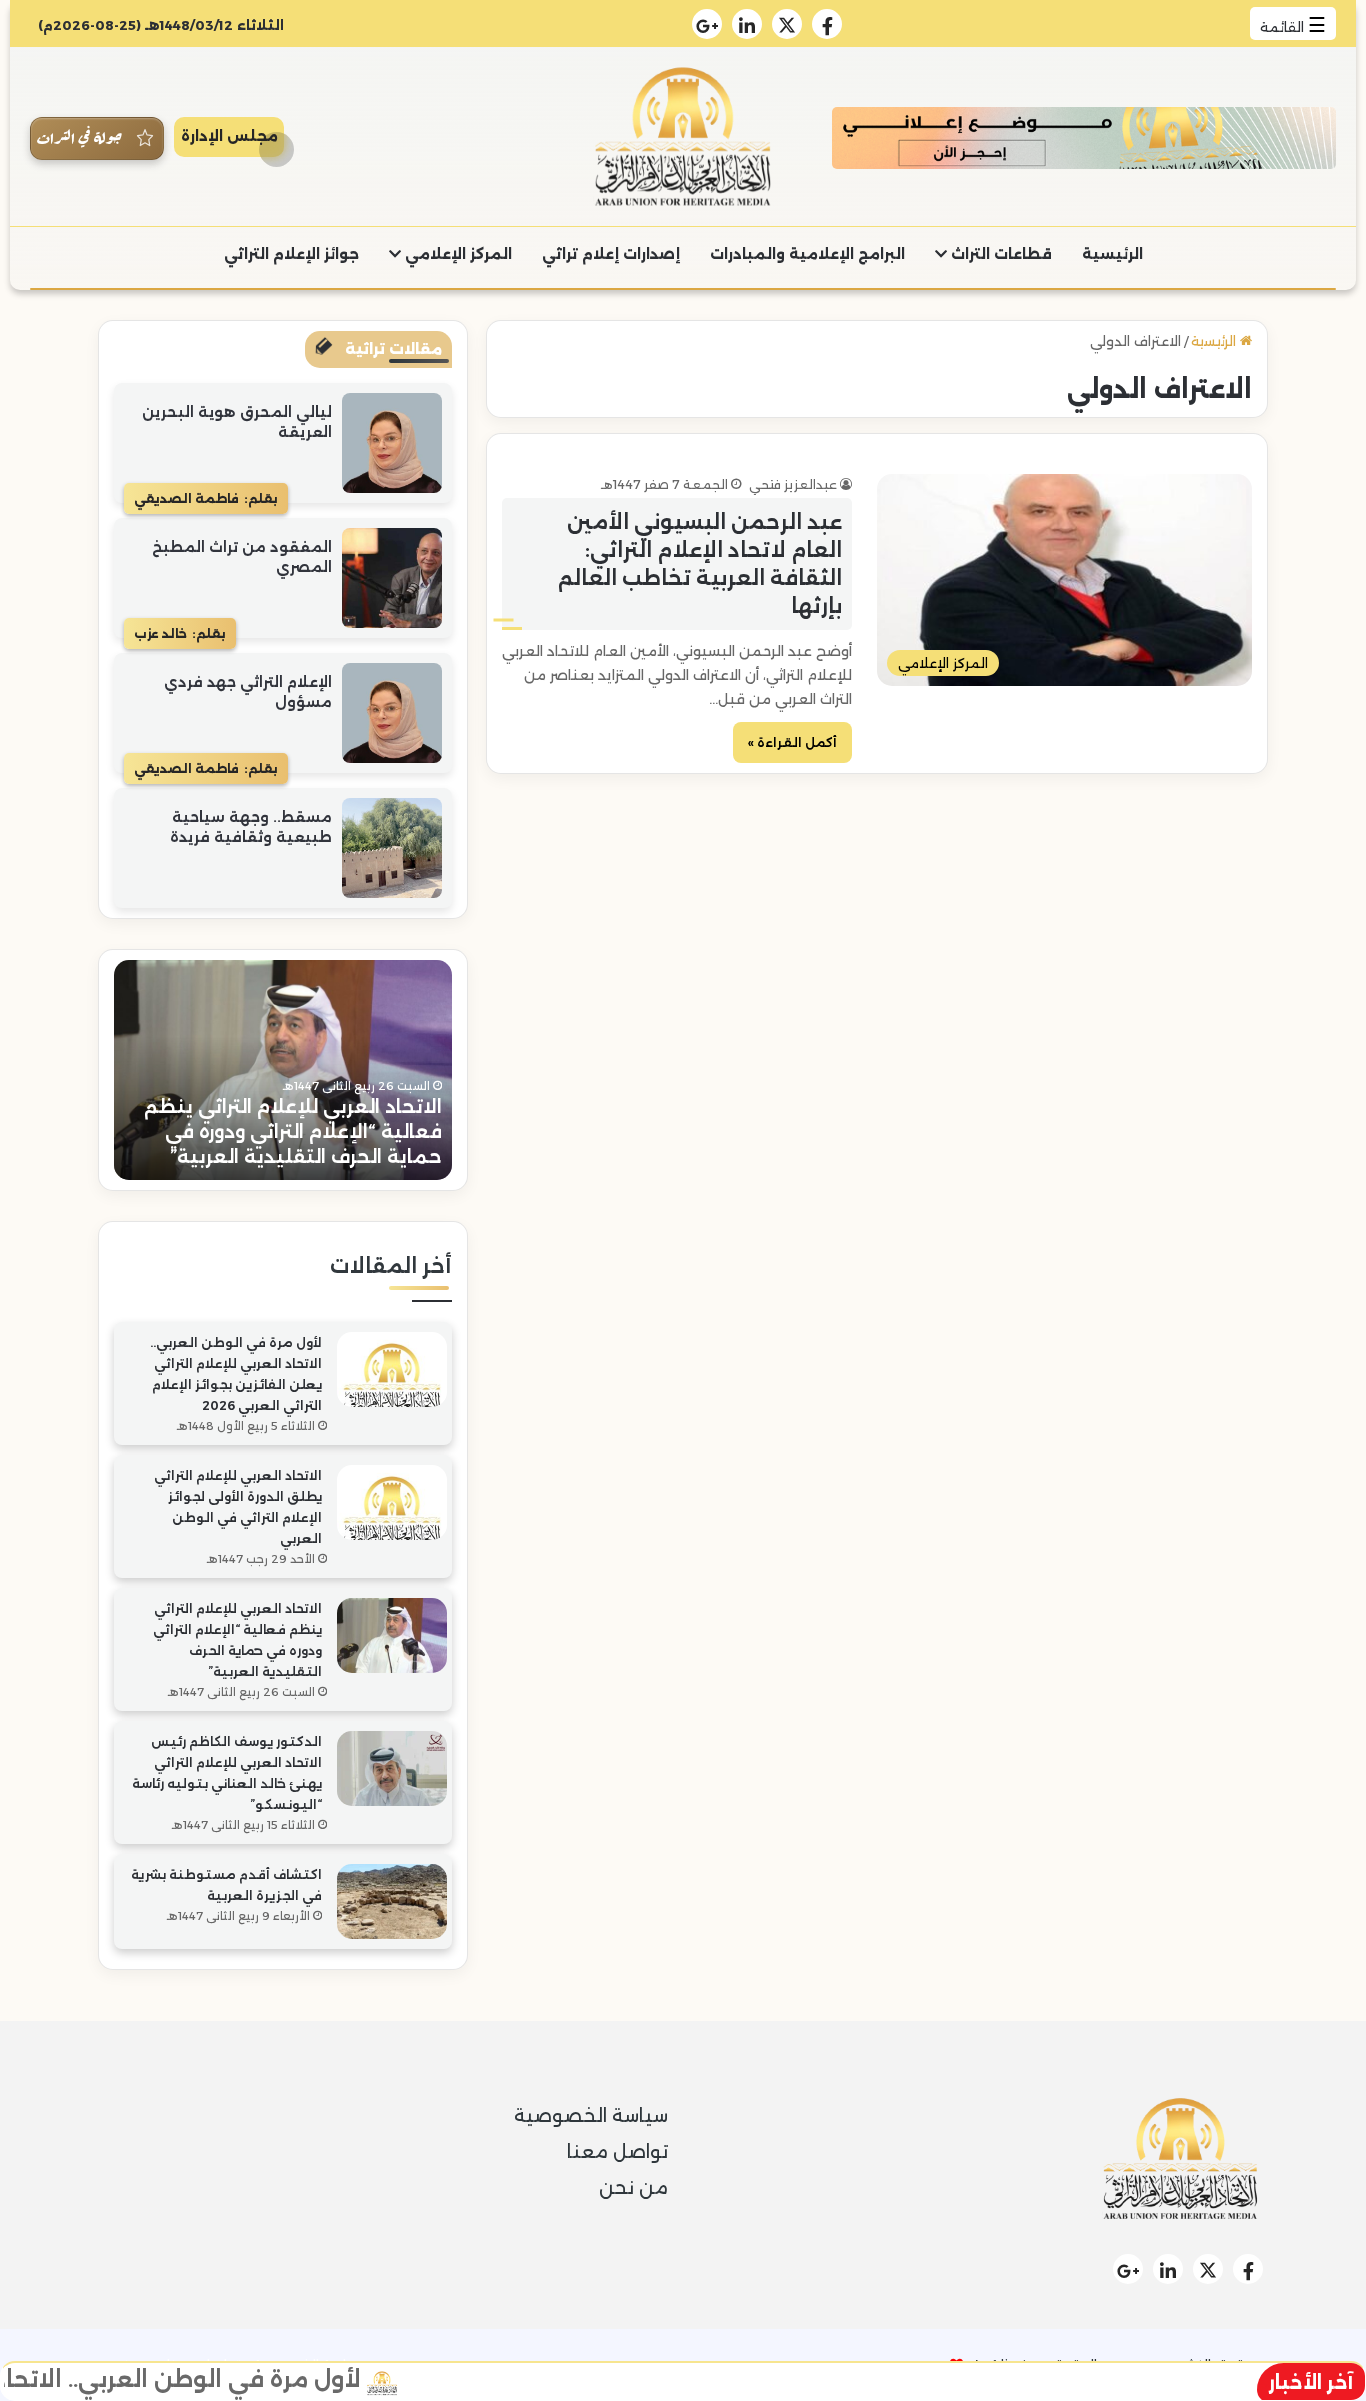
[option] (283, 1070)
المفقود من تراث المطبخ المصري (242, 557)
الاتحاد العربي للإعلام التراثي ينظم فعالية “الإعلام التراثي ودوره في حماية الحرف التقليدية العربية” (293, 1132)
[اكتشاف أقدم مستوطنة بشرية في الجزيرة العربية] (392, 1901)
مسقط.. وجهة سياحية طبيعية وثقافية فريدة (251, 827)
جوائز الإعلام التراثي (291, 254)
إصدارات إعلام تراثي (611, 254)
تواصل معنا (617, 2152)
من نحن (633, 2188)
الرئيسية (1112, 254)
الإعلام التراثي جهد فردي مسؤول (248, 692)
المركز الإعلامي (456, 254)
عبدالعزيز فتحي (793, 484)
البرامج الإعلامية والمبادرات (807, 254)
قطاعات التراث (999, 254)
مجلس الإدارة (229, 136)
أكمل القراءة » (792, 742)
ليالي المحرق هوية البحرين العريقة (237, 422)
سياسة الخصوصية (591, 2116)
